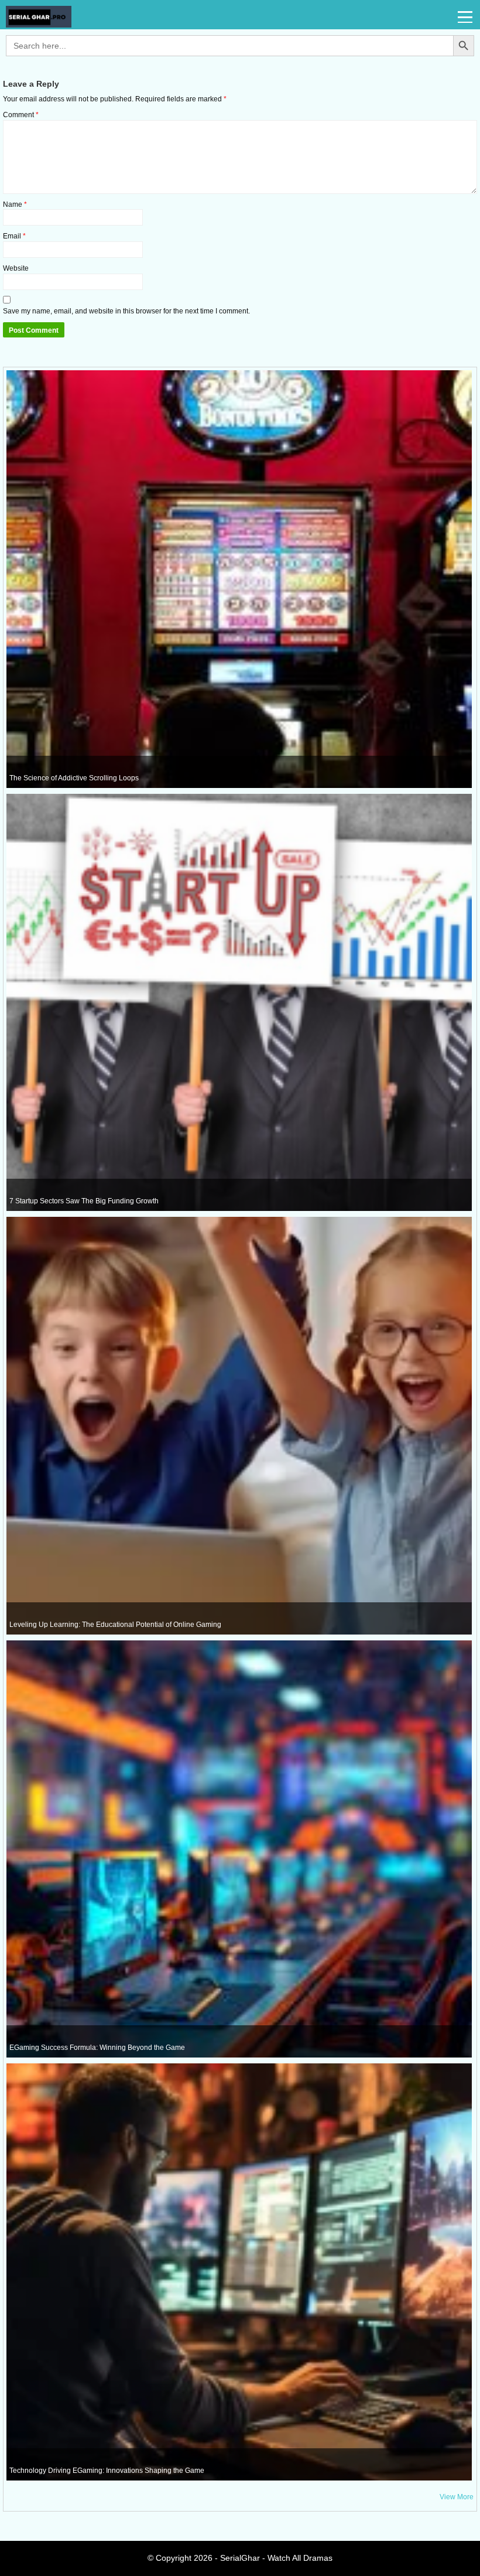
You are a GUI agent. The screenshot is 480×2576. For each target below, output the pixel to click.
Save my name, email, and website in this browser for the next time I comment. (126, 311)
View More (457, 2497)
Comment (21, 115)
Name (15, 204)
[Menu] (466, 18)
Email (14, 236)
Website (16, 268)
